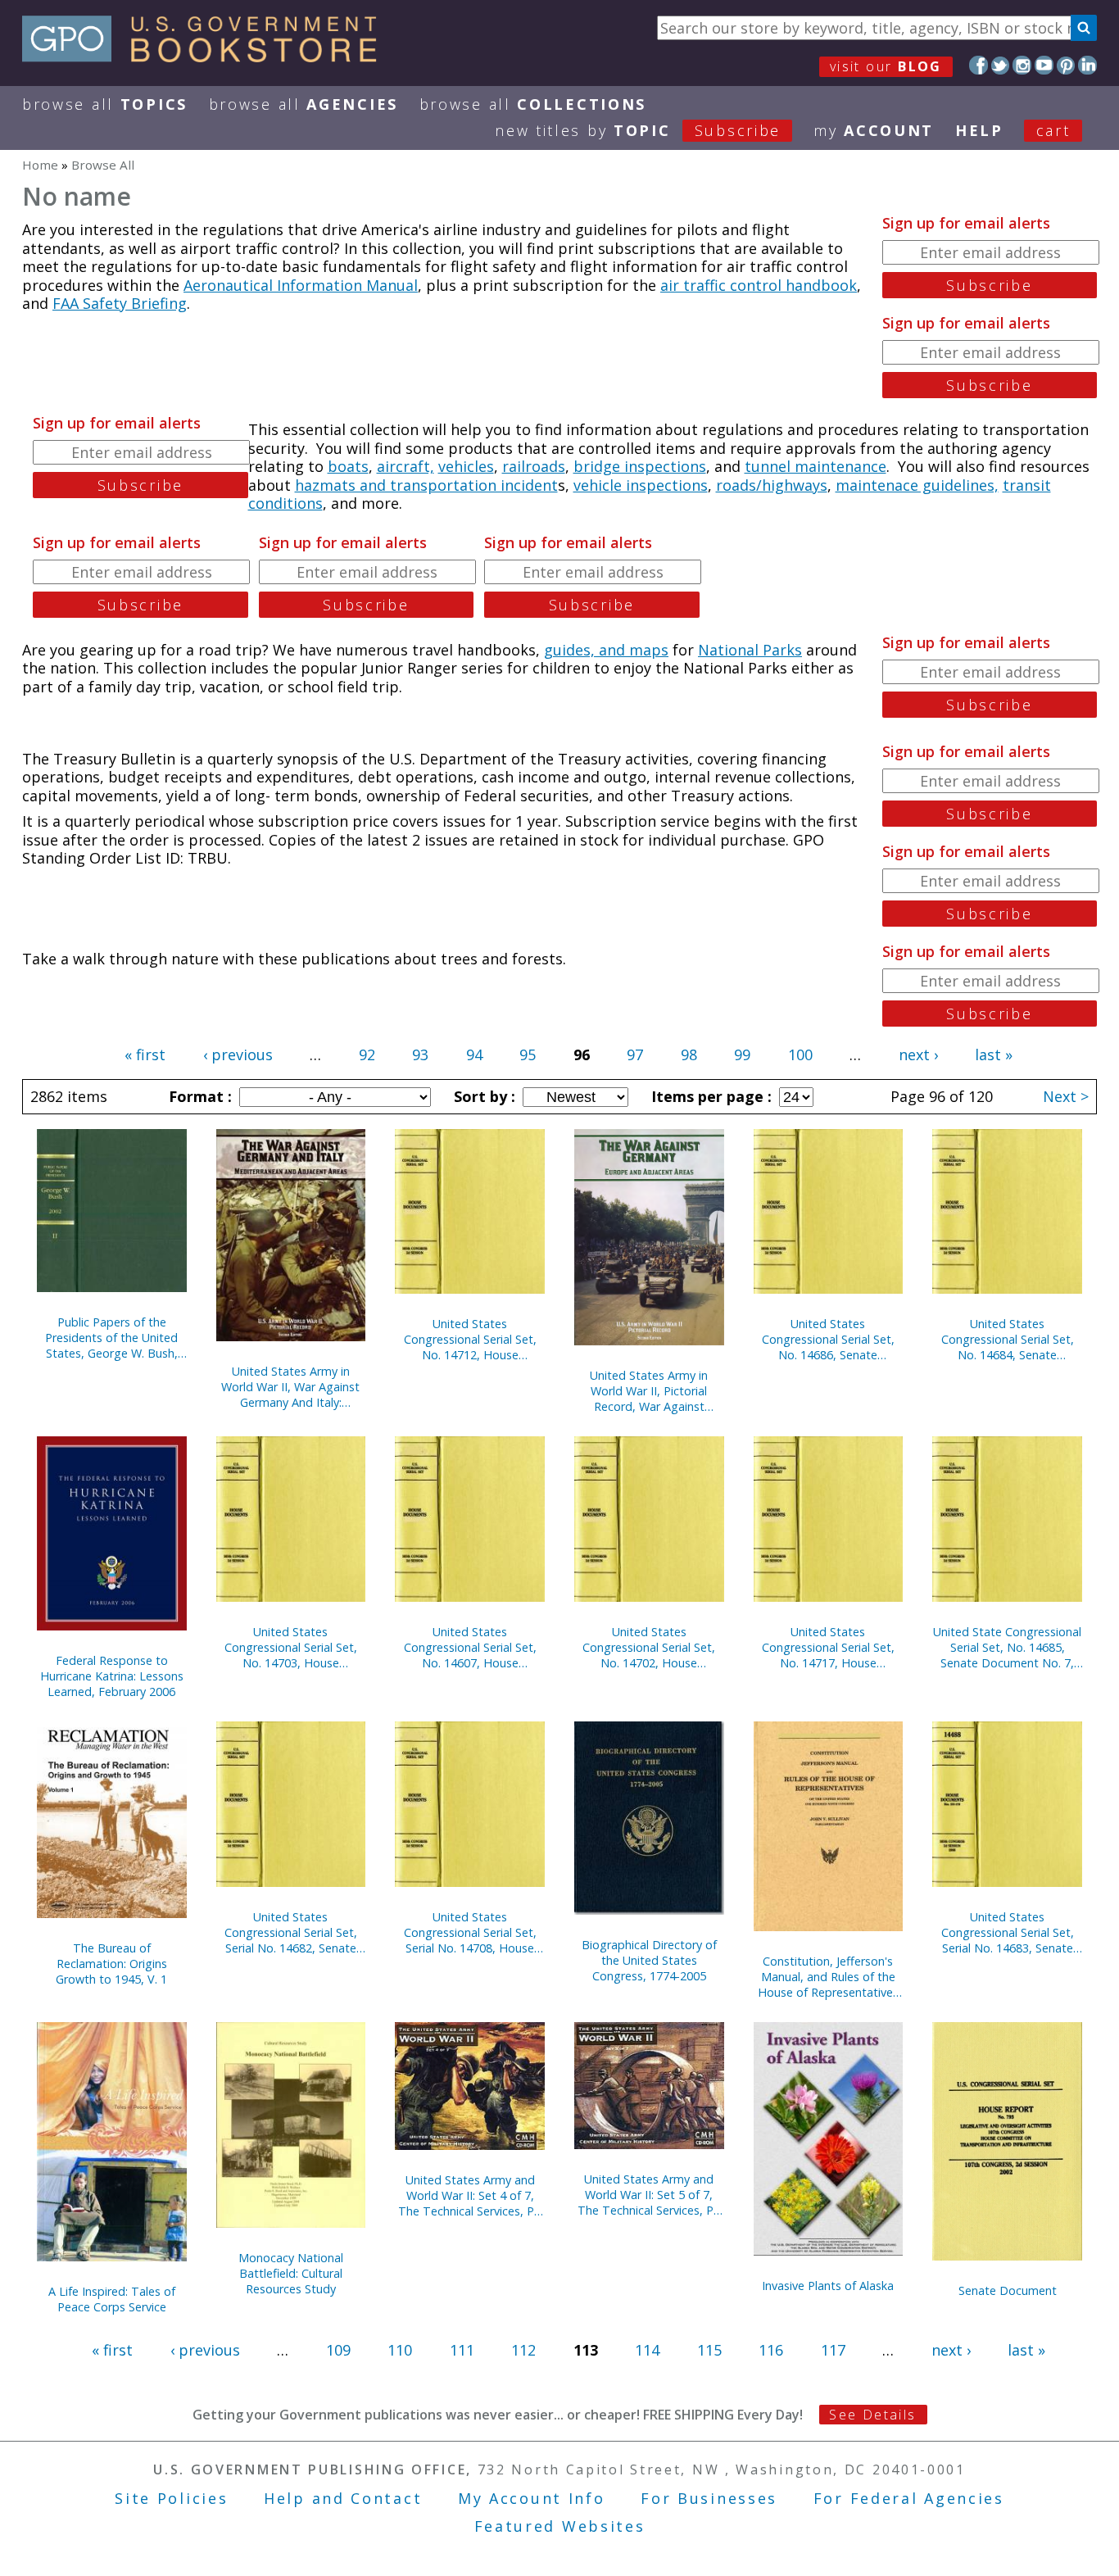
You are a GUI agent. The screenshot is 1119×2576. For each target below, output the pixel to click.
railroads (534, 466)
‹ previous (238, 1054)
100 (800, 1054)
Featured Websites (560, 2526)
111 (462, 2350)
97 (635, 1054)
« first (145, 1054)
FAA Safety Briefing (120, 303)
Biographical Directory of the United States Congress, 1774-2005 (649, 1960)
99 (742, 1054)
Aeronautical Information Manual (301, 285)
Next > (1066, 1096)
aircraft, (405, 466)
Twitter (1001, 65)
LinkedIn (1087, 65)
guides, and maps (606, 650)
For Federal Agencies (909, 2498)
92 (367, 1054)
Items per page (709, 1096)
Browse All (105, 104)
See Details (872, 2415)
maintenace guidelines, (917, 485)
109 (338, 2350)
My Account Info (532, 2498)
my (874, 130)
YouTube (1044, 65)
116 (771, 2350)
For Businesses (709, 2498)
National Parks (750, 650)
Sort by (482, 1096)
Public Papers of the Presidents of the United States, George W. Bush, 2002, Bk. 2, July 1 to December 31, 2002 (111, 1338)
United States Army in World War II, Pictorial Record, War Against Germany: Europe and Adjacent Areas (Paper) (649, 1391)
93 (420, 1054)
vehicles (466, 466)
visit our (886, 66)
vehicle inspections (641, 485)
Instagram (1022, 65)
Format (198, 1096)
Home (40, 165)
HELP (979, 130)
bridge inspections (640, 466)
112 (523, 2350)
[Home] (207, 57)
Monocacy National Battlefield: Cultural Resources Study (291, 2273)
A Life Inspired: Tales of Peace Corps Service (112, 2299)
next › (918, 1054)
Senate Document (1008, 2290)
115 (709, 2350)
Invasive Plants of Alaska (828, 2286)
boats (348, 466)
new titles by (638, 130)
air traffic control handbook (759, 285)
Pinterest (1066, 65)
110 (400, 2350)
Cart (1053, 130)
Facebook (979, 65)
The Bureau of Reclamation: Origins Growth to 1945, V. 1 (111, 1964)
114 (647, 2350)
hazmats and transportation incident (426, 485)
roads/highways (772, 485)
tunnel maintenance (815, 466)
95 (528, 1054)
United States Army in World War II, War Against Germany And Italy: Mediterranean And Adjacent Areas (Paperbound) (290, 1387)
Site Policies (171, 2498)
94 (474, 1054)
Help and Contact (343, 2498)
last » (994, 1054)
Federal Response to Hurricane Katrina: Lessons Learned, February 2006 (112, 1676)
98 (689, 1054)
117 (833, 2350)
